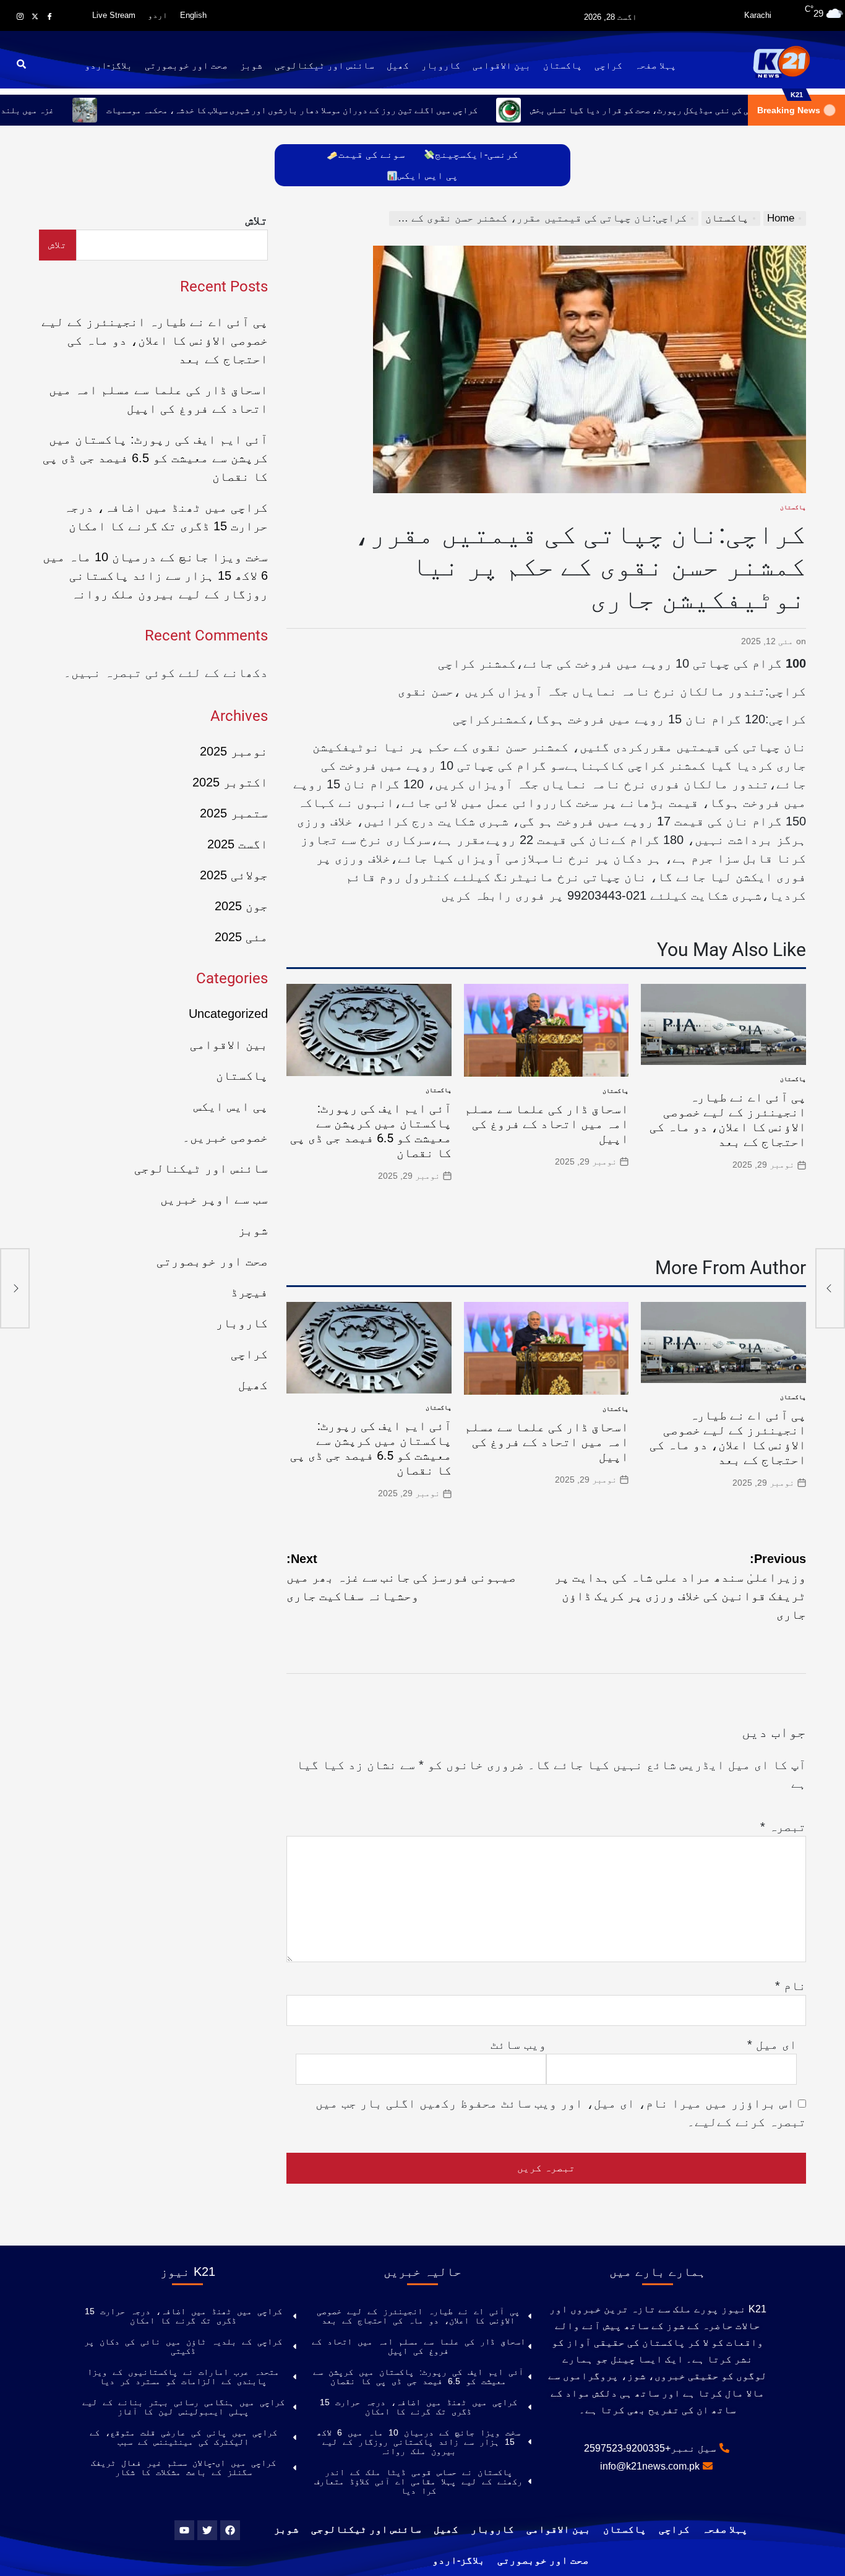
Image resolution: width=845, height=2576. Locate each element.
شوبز (251, 65)
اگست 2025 (238, 844)
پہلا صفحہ (655, 65)
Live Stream (114, 15)
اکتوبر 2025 (230, 782)
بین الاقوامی (502, 65)
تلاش (257, 220)
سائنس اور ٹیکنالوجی (324, 65)
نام (791, 1986)
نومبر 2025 (234, 751)
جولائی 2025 (234, 875)
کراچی (608, 65)
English (193, 15)
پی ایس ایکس (428, 175)
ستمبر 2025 (234, 813)
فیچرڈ (249, 1292)
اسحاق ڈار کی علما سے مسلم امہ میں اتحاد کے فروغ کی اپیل (547, 1124)
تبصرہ (783, 1827)
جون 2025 (241, 906)
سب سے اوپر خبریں (214, 1199)
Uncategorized (228, 1014)
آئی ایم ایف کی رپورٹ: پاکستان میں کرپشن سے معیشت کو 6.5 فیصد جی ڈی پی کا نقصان (371, 1131)
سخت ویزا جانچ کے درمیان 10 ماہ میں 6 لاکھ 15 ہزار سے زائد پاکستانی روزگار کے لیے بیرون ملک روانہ (155, 575)
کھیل (398, 65)
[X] (35, 16)
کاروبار (441, 65)
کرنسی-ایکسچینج (477, 154)
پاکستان (563, 65)
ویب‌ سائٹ (518, 2044)
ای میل (772, 2044)
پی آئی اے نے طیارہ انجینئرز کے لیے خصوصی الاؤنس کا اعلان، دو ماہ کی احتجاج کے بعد (728, 1119)
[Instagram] (20, 16)
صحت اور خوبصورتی (186, 65)
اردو (158, 15)
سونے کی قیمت (372, 154)
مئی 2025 (241, 937)
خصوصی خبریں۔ (225, 1137)
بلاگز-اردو (109, 65)
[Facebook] (49, 16)
